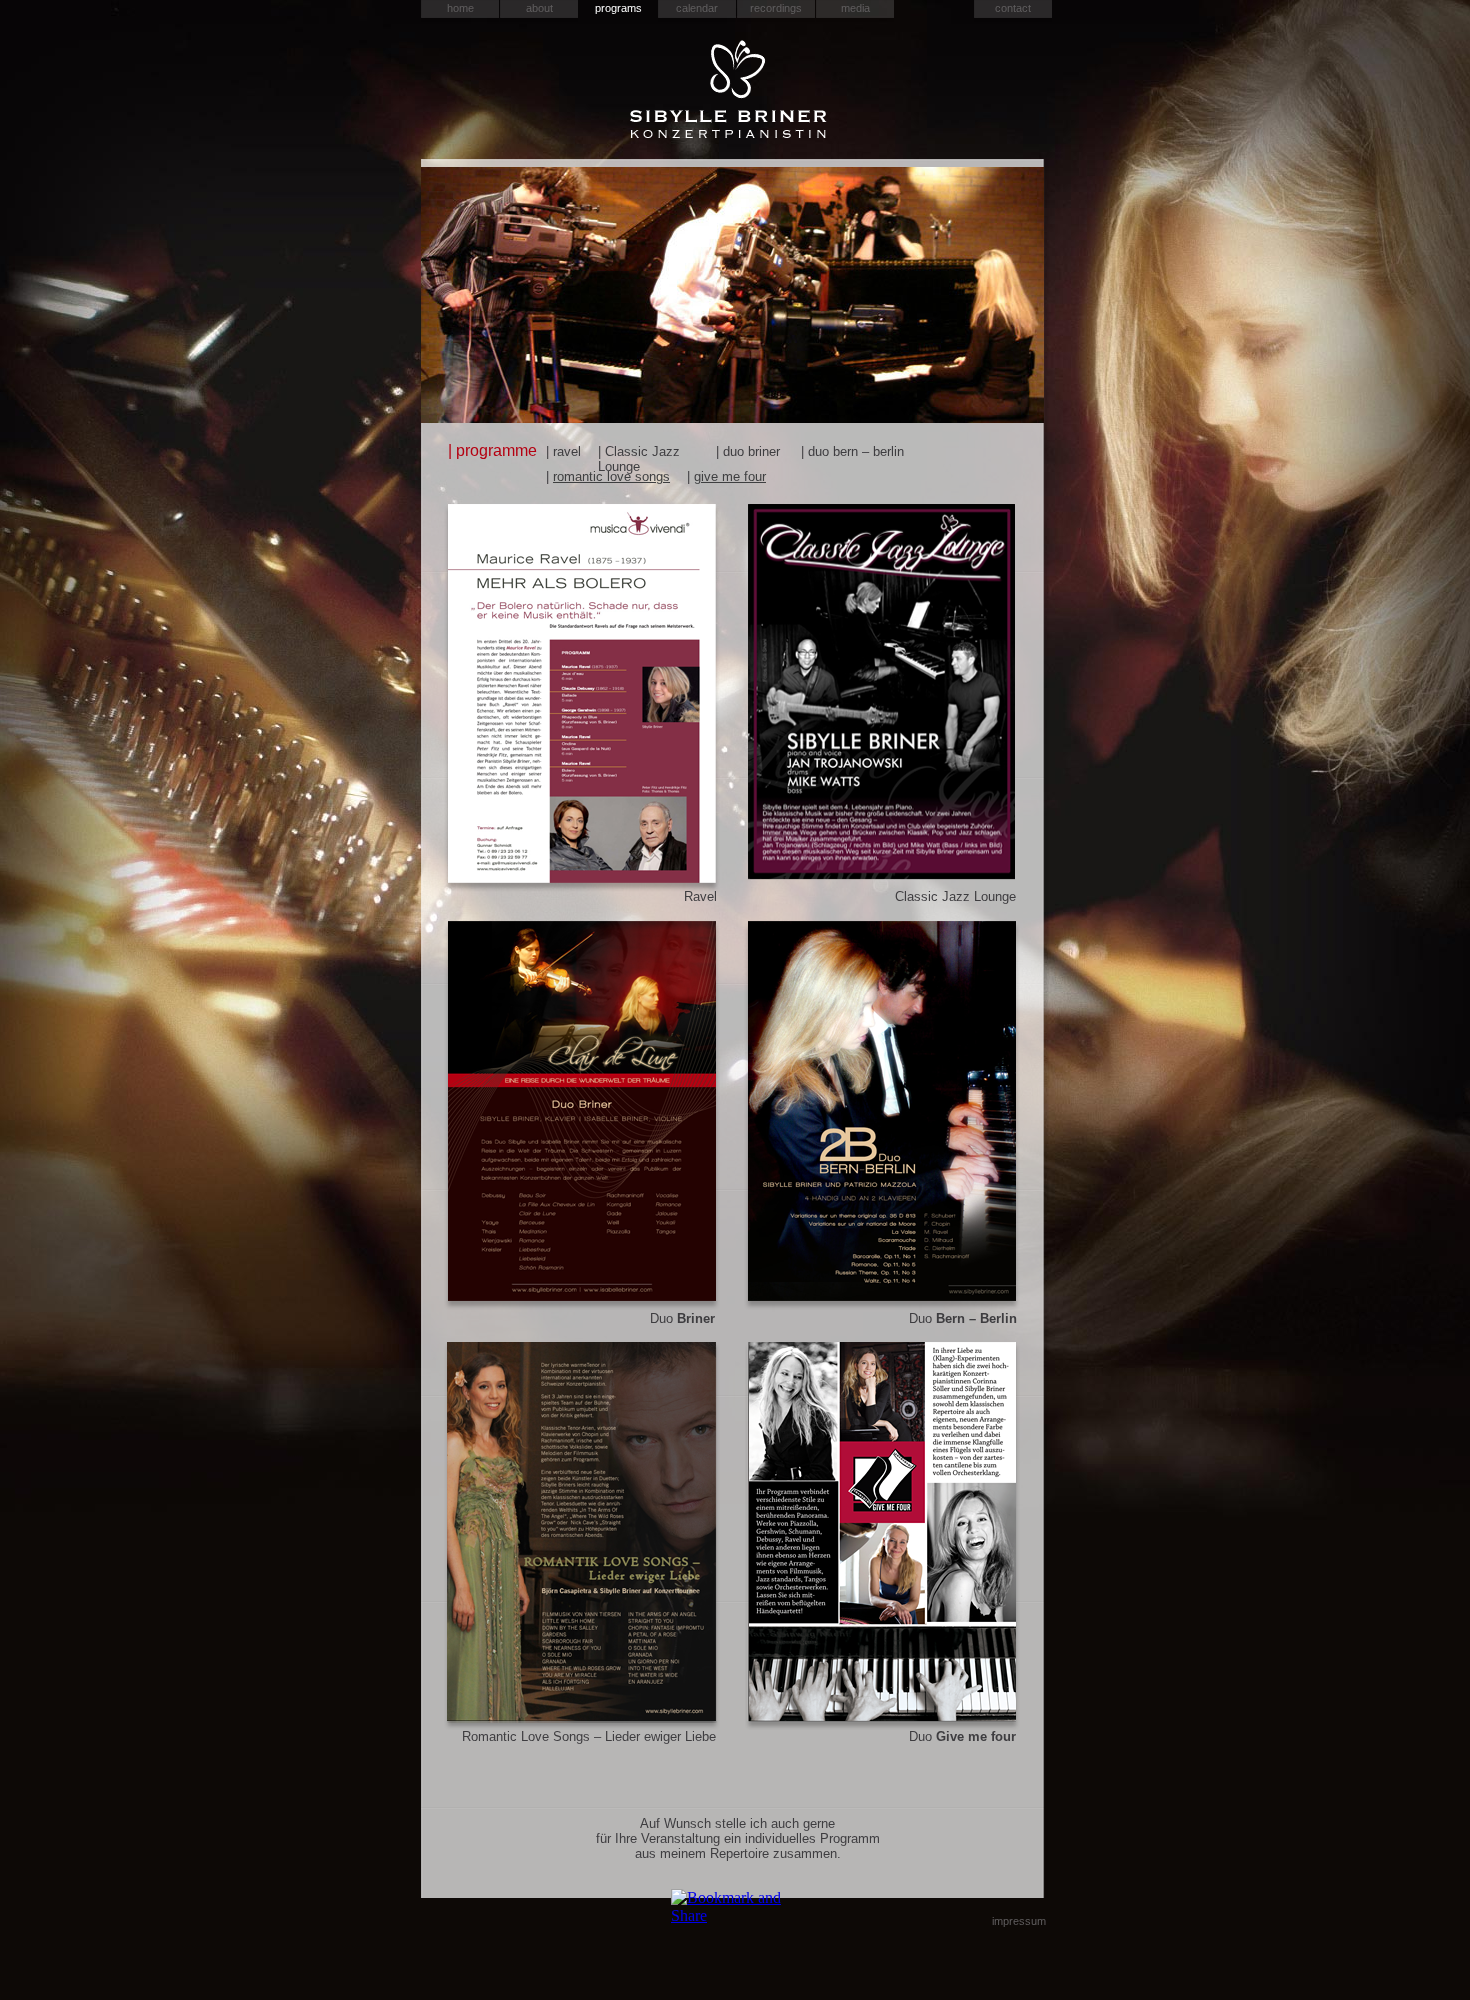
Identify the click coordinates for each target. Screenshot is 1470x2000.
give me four (730, 476)
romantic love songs (611, 476)
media (855, 8)
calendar (697, 8)
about (539, 8)
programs (618, 8)
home (460, 8)
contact (1013, 8)
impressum (1019, 1921)
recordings (776, 8)
